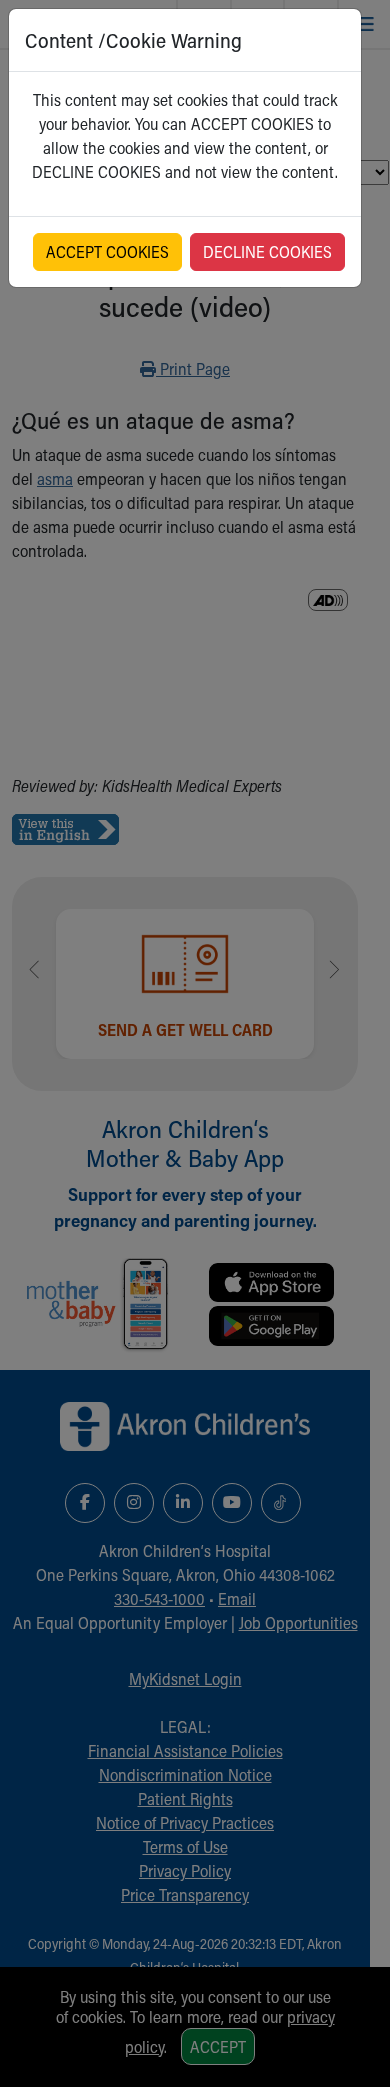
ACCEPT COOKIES (107, 251)
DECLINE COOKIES (267, 251)
